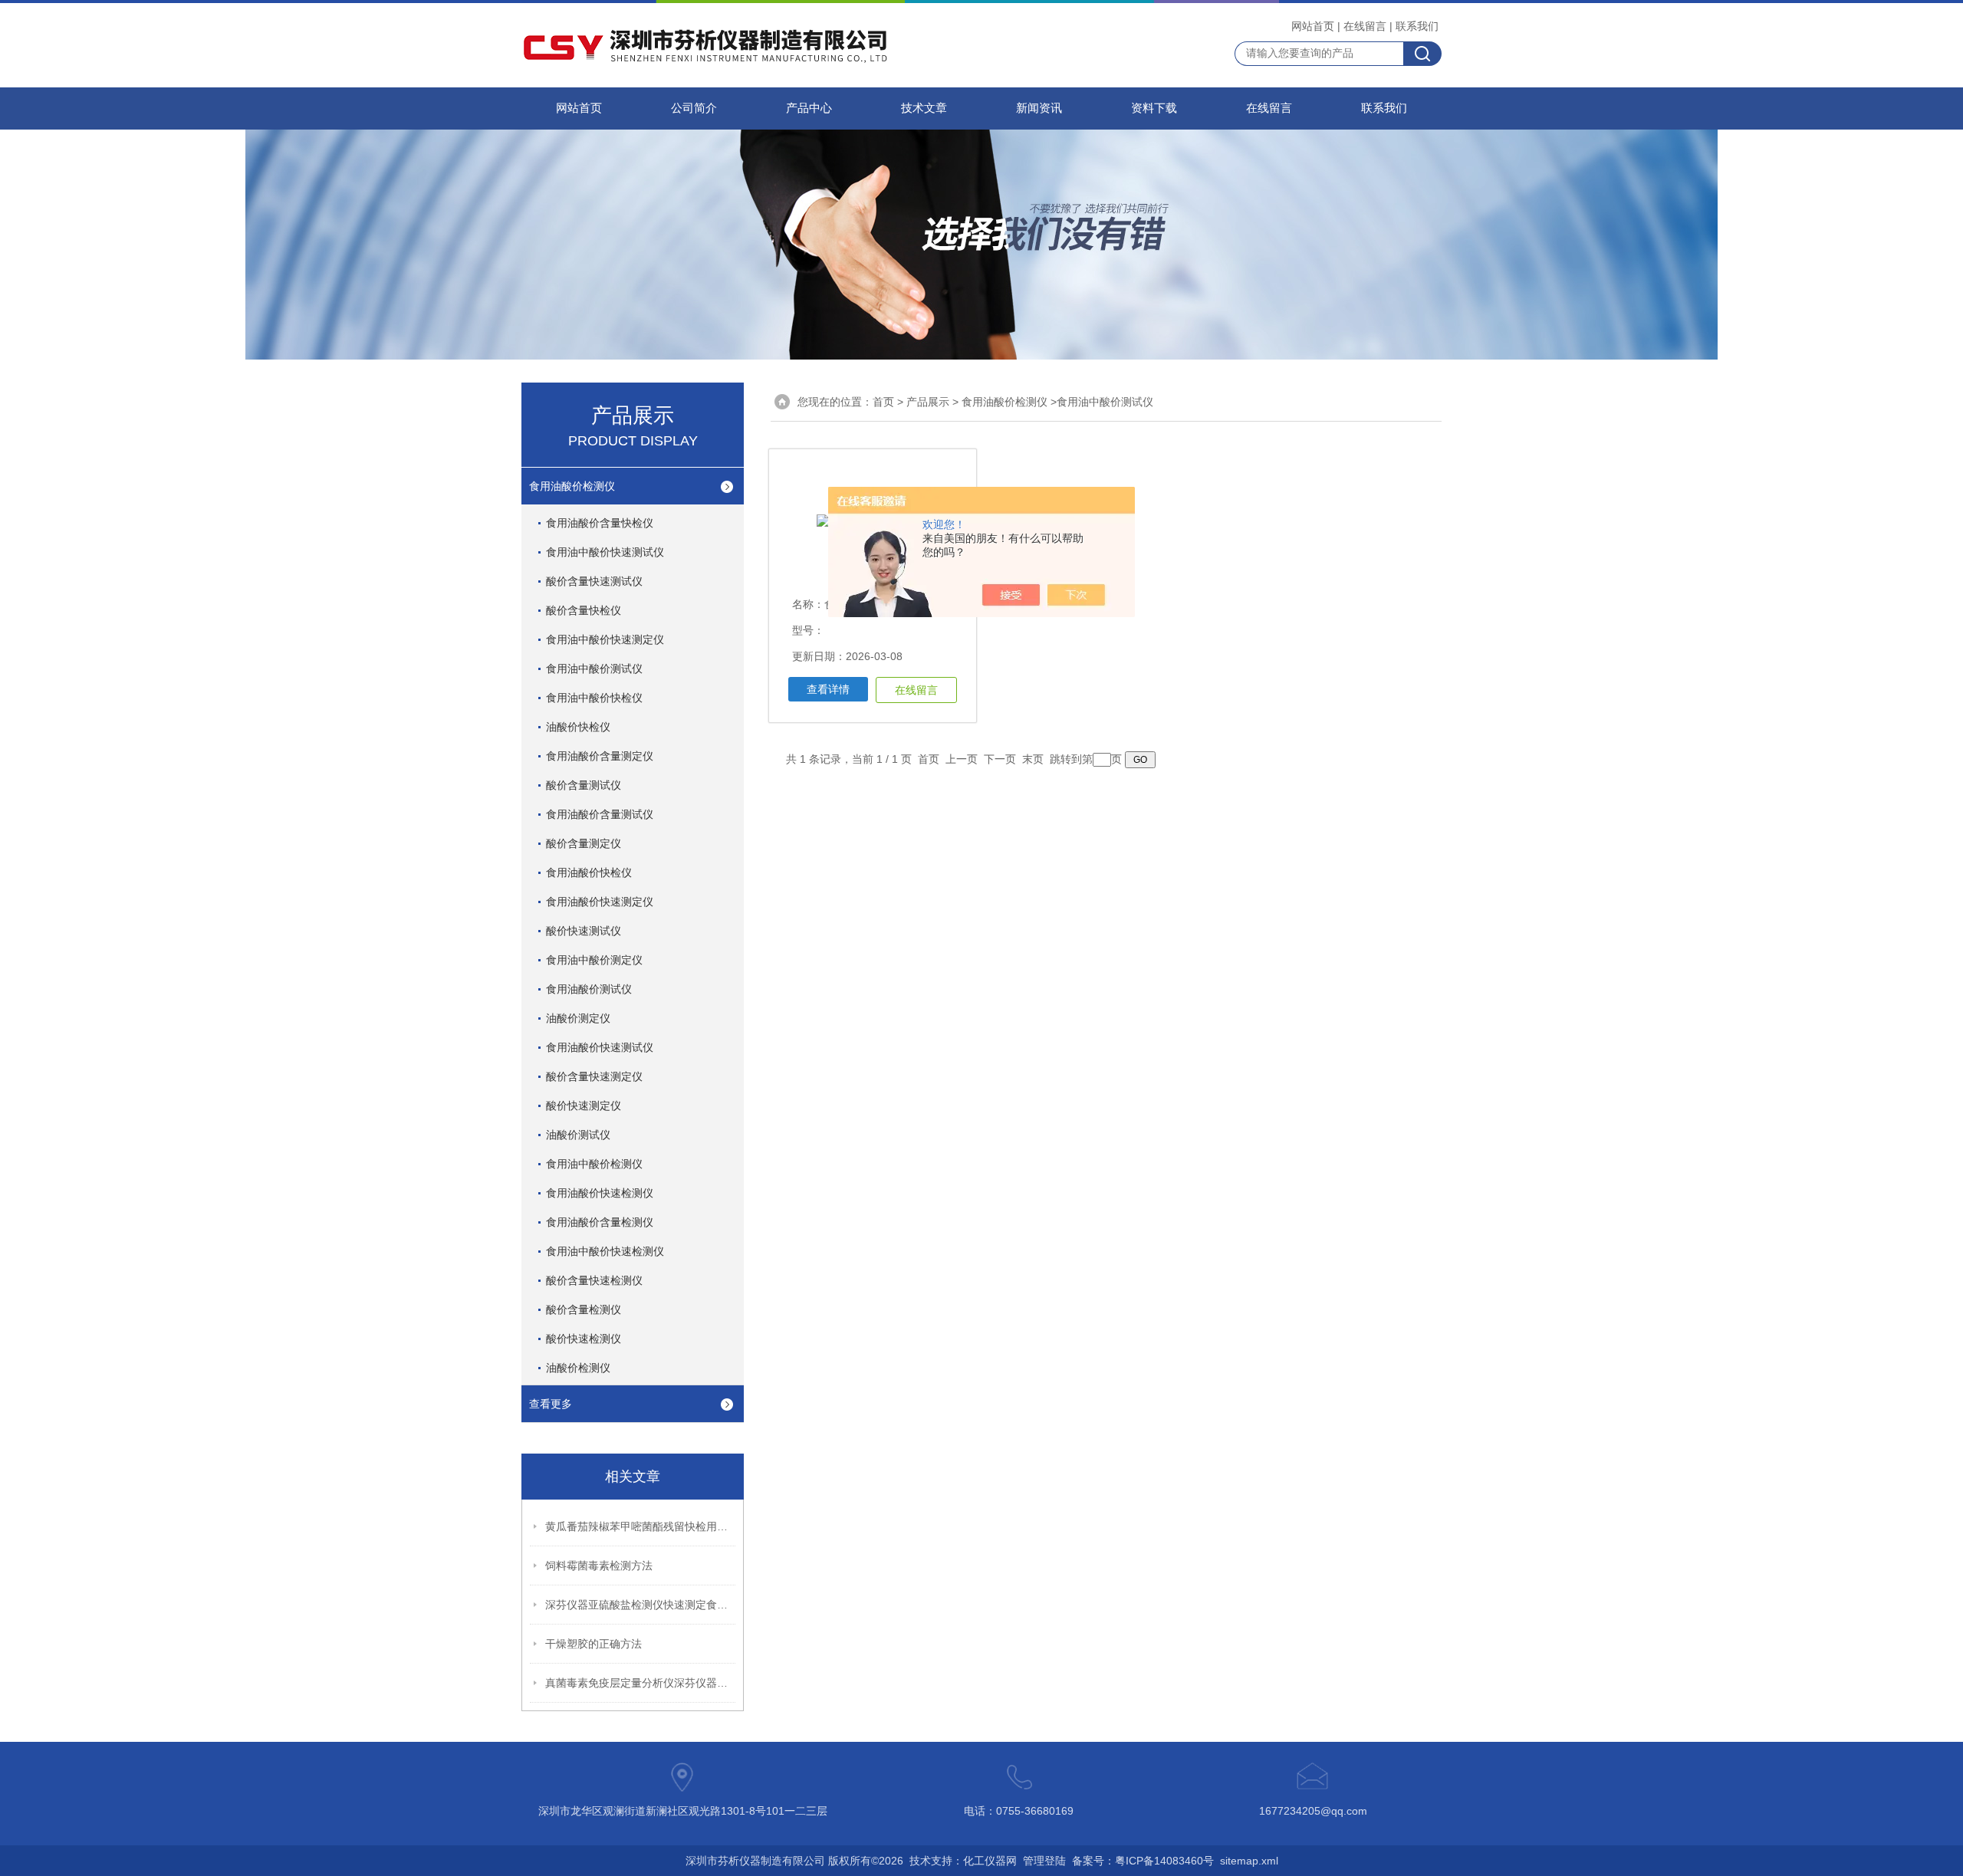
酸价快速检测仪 (584, 1339)
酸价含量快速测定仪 (594, 1076)
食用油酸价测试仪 (589, 989)
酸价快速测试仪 (584, 931)
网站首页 (1313, 26)
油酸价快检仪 (578, 727)
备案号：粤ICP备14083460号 (1143, 1861)
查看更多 (551, 1404)
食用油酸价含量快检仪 (600, 523)
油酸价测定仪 (578, 1018)
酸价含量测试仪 (584, 785)
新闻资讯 (1039, 108)
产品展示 (928, 402)
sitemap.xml (1249, 1861)
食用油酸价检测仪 (572, 486)
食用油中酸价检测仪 (594, 1164)
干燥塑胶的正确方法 (594, 1644)
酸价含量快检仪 (584, 610)
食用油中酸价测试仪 (594, 669)
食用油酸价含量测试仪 (600, 814)
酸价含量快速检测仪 (594, 1280)
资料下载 (1154, 108)
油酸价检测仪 (578, 1368)
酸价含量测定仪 (584, 843)
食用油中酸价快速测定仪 (605, 639)
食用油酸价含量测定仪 (600, 756)
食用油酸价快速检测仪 (600, 1193)
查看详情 (828, 689)
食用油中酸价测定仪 (594, 960)
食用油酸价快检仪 (589, 872)
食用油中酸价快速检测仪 (605, 1251)
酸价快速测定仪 (584, 1106)
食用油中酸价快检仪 (594, 698)
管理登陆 (1044, 1861)
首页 (883, 402)
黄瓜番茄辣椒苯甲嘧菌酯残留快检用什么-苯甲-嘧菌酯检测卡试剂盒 (641, 1526)
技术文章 (924, 108)
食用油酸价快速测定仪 (600, 902)
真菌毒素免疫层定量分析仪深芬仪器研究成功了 (641, 1683)
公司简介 (694, 108)
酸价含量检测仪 (584, 1309)
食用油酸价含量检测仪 (600, 1222)
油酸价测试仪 (578, 1135)
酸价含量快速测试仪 (594, 581)
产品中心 (809, 108)
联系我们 (1417, 26)
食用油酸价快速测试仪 (600, 1047)
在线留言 (1365, 26)
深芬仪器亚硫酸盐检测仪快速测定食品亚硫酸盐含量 (641, 1605)
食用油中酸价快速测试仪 (605, 552)
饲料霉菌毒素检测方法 (599, 1566)
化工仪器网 (990, 1861)
